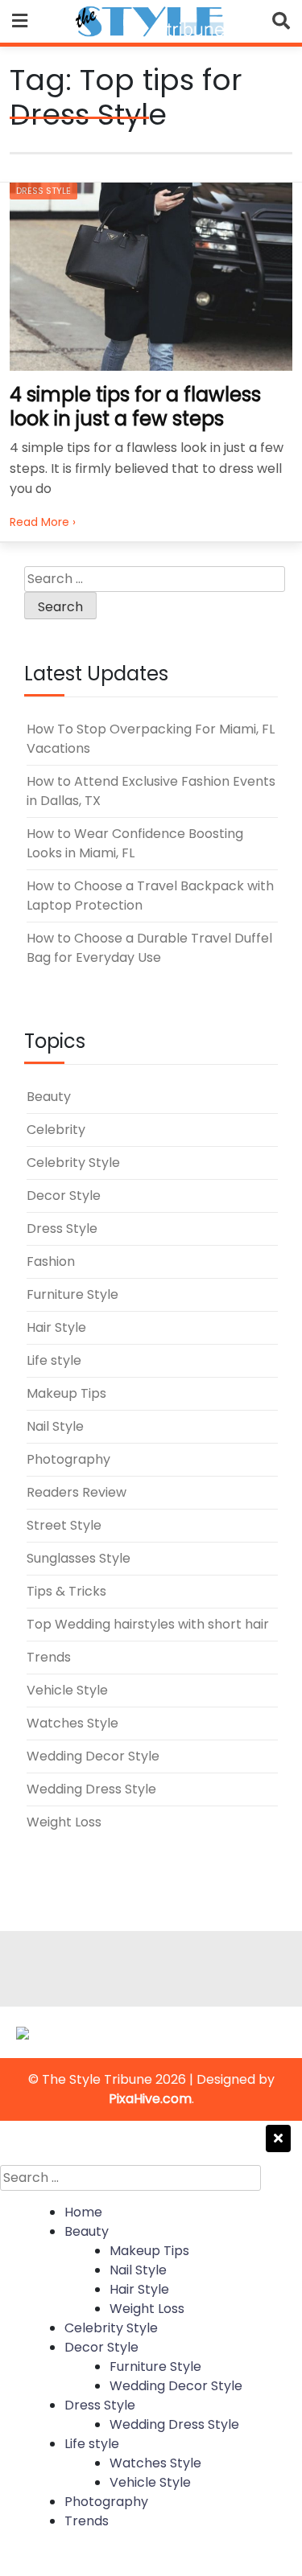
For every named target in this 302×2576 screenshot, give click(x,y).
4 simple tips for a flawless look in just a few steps (135, 407)
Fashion (51, 1261)
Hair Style (56, 1327)
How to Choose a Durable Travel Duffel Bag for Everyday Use (149, 948)
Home (83, 2212)
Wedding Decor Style (93, 1756)
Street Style (64, 1525)
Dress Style (43, 191)
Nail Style (55, 1426)
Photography (68, 1459)
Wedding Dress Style (91, 1789)
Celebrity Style (73, 1163)
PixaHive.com (150, 2099)
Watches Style (72, 1723)
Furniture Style (72, 1294)
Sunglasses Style (79, 1558)
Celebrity (56, 1130)
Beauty (49, 1097)
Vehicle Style (67, 1690)
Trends (49, 1657)
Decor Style (64, 1196)
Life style (54, 1360)
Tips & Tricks (66, 1591)
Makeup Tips (66, 1393)
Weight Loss (64, 1822)
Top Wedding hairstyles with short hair (148, 1624)
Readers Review (77, 1492)
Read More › (43, 522)
